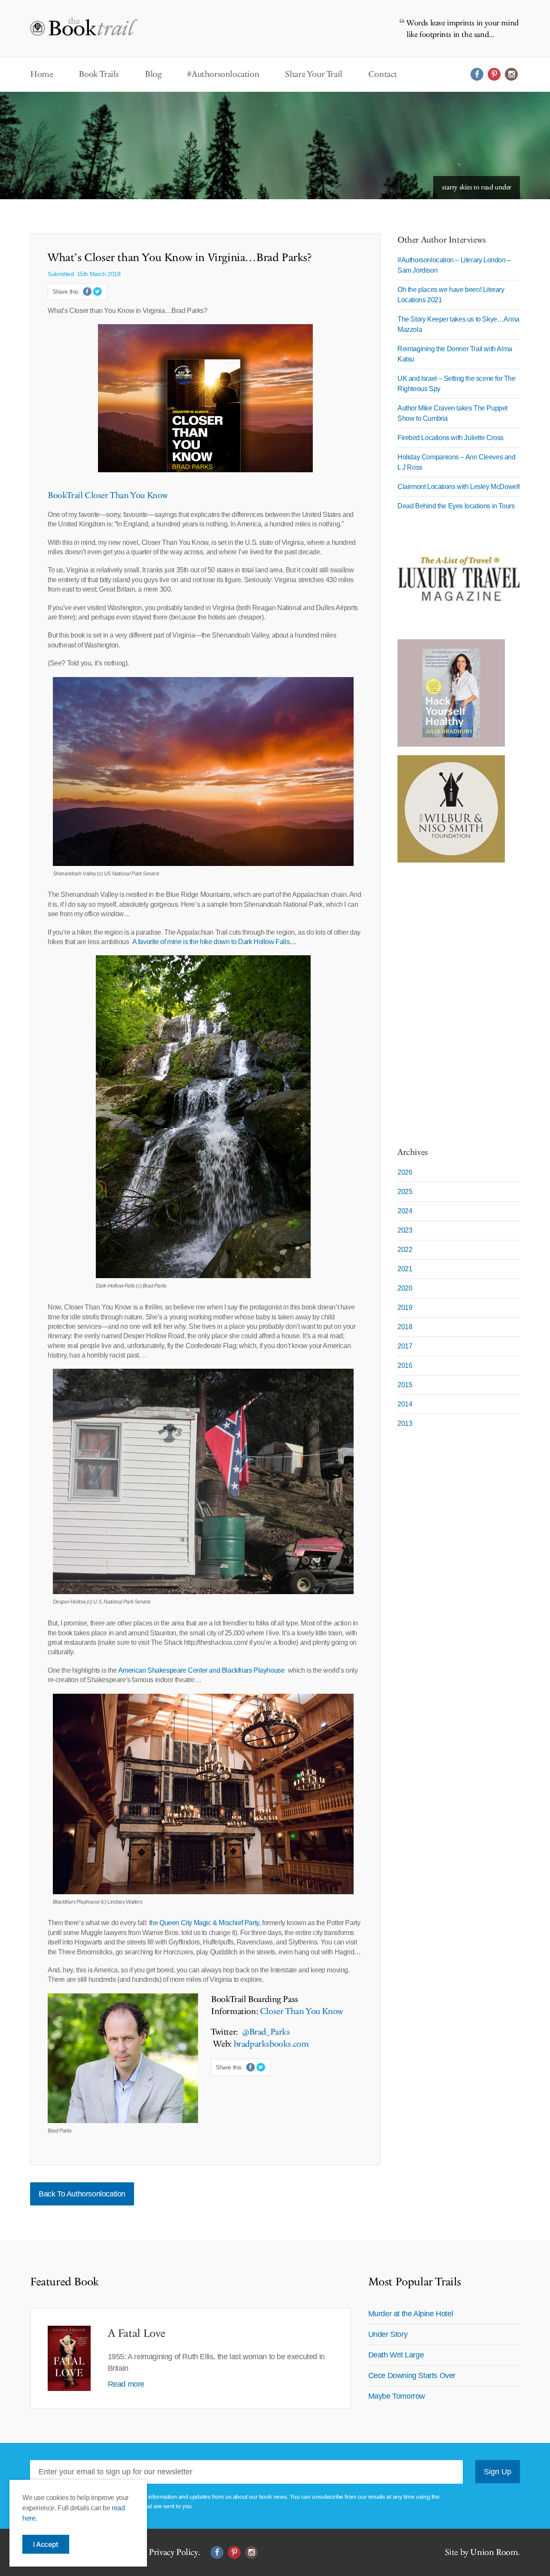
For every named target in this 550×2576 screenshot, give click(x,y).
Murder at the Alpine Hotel (411, 2314)
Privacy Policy (173, 2552)
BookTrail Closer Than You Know (108, 495)
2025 (405, 1192)
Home (41, 74)
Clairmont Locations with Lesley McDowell (459, 487)
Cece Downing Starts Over (412, 2376)
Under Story (388, 2334)
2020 (405, 1288)
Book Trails (99, 74)
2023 (405, 1230)
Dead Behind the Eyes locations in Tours (456, 506)
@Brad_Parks (268, 2032)
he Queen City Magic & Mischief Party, (206, 1923)
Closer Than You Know (302, 2011)
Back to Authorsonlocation (82, 2194)
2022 (405, 1250)
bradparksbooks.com (271, 2044)
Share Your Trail (314, 74)
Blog (153, 74)
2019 (405, 1308)
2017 (405, 1346)
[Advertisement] (451, 1000)
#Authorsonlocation (223, 74)
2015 (405, 1385)
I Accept (46, 2544)
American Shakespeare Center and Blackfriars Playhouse (203, 1670)
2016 (405, 1365)
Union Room (494, 2552)
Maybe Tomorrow (397, 2396)
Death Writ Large (396, 2355)
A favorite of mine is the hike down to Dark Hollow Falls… (214, 942)
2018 (405, 1327)
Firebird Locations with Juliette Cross (451, 438)
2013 (405, 1423)
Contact (383, 74)
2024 (405, 1211)
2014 (405, 1404)
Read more (126, 2384)
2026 (405, 1172)
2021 (405, 1269)
